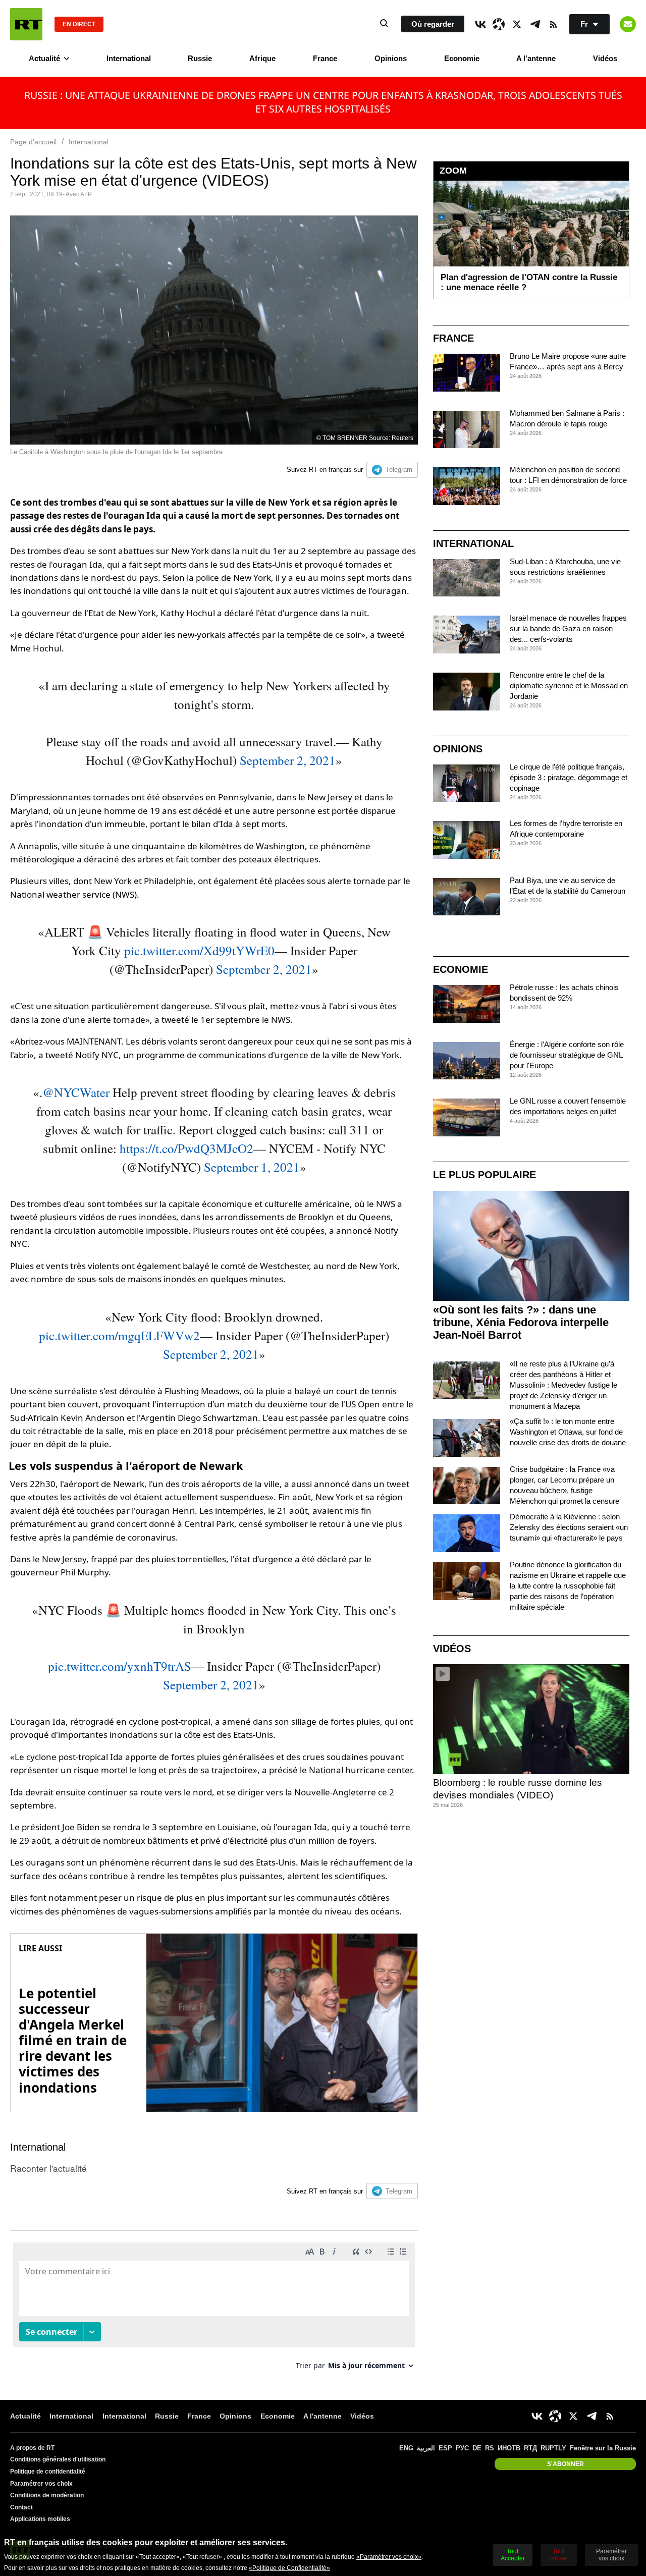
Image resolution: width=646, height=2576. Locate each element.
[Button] (628, 24)
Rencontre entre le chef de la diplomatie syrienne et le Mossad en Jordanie (569, 686)
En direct (79, 24)
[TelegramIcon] (535, 24)
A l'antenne (536, 58)
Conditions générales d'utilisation (58, 2459)
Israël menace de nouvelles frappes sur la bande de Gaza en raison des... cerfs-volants (568, 628)
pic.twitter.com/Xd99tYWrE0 (199, 950)
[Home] (26, 24)
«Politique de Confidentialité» (289, 2568)
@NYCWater (76, 1092)
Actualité (44, 58)
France (325, 58)
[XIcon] (517, 24)
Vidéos (605, 58)
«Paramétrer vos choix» (389, 2557)
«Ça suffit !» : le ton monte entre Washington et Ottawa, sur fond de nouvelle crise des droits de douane (568, 1432)
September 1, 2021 (252, 1167)
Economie (462, 58)
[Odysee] (499, 24)
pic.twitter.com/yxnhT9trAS (120, 1666)
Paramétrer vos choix (41, 2484)
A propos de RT (32, 2448)
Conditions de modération (47, 2495)
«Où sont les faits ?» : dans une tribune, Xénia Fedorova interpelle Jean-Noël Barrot (521, 1322)
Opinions (391, 58)
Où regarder (433, 24)
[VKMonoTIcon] (480, 24)
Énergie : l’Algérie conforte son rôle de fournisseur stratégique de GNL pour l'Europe (567, 1055)
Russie (200, 58)
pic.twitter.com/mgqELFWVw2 (119, 1335)
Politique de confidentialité (48, 2472)
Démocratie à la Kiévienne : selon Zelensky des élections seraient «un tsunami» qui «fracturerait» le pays (569, 1527)
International (129, 58)
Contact (21, 2507)
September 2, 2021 (288, 760)
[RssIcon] (553, 24)
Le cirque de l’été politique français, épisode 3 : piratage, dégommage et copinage (569, 777)
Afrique (262, 58)
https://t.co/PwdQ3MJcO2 (186, 1148)
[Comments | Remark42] (214, 2310)
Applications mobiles (40, 2519)
